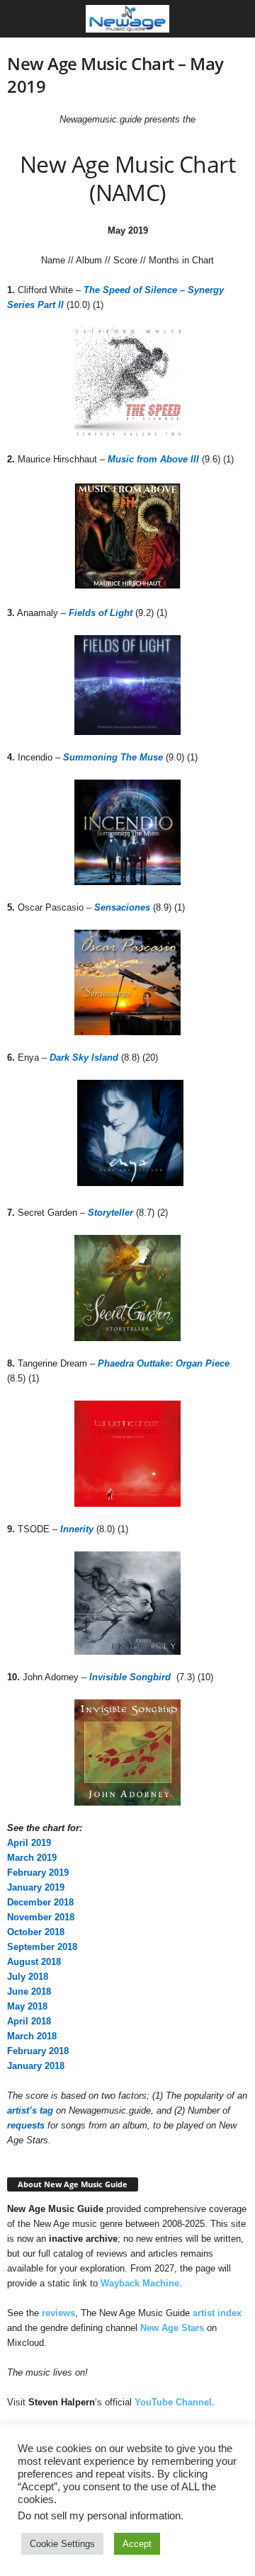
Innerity (77, 1529)
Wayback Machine (140, 2283)
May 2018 (27, 2006)
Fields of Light (101, 613)
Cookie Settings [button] (62, 2544)
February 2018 (38, 2051)
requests (26, 2125)
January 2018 (36, 2066)
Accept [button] (137, 2544)
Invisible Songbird (130, 1677)
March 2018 (32, 2036)
